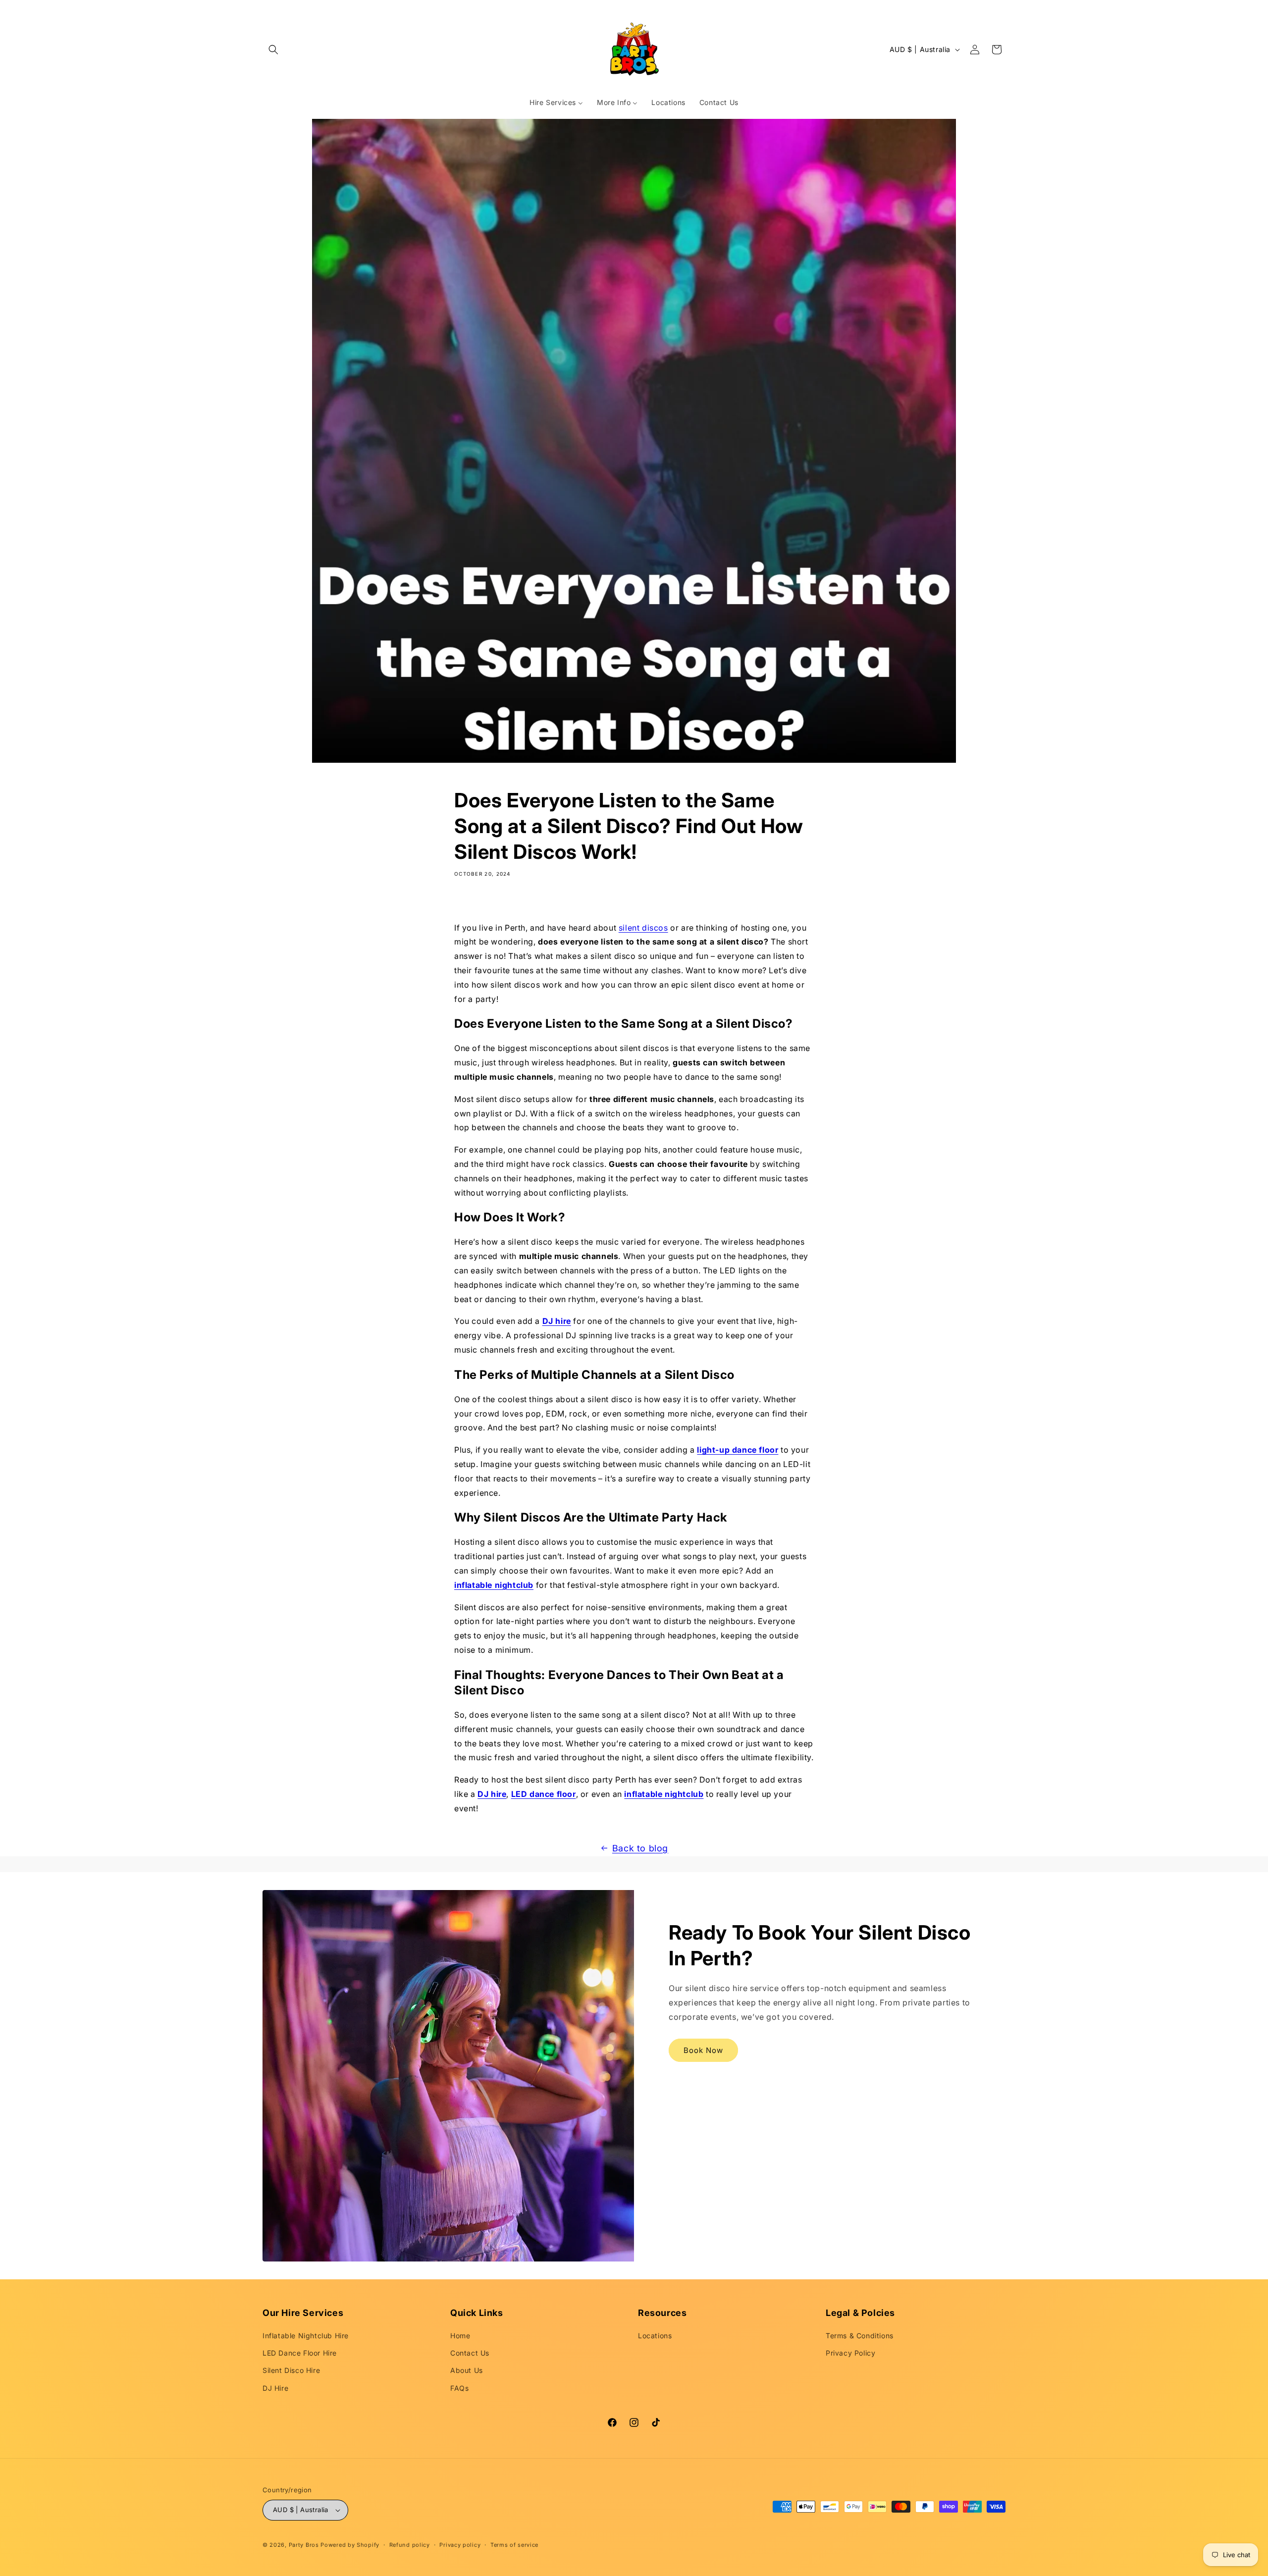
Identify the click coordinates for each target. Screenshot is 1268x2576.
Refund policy (410, 2545)
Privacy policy (460, 2545)
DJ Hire (275, 2388)
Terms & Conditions (860, 2336)
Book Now (703, 2050)
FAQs (459, 2388)
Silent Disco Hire (291, 2370)
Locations (655, 2336)
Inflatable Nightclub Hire (306, 2336)
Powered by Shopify (350, 2545)
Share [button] (476, 902)
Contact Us (470, 2353)
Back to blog (640, 1848)
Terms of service (514, 2545)
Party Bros (304, 2545)
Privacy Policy (850, 2353)
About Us (467, 2370)
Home (460, 2336)
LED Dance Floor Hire (300, 2353)
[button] (273, 50)
